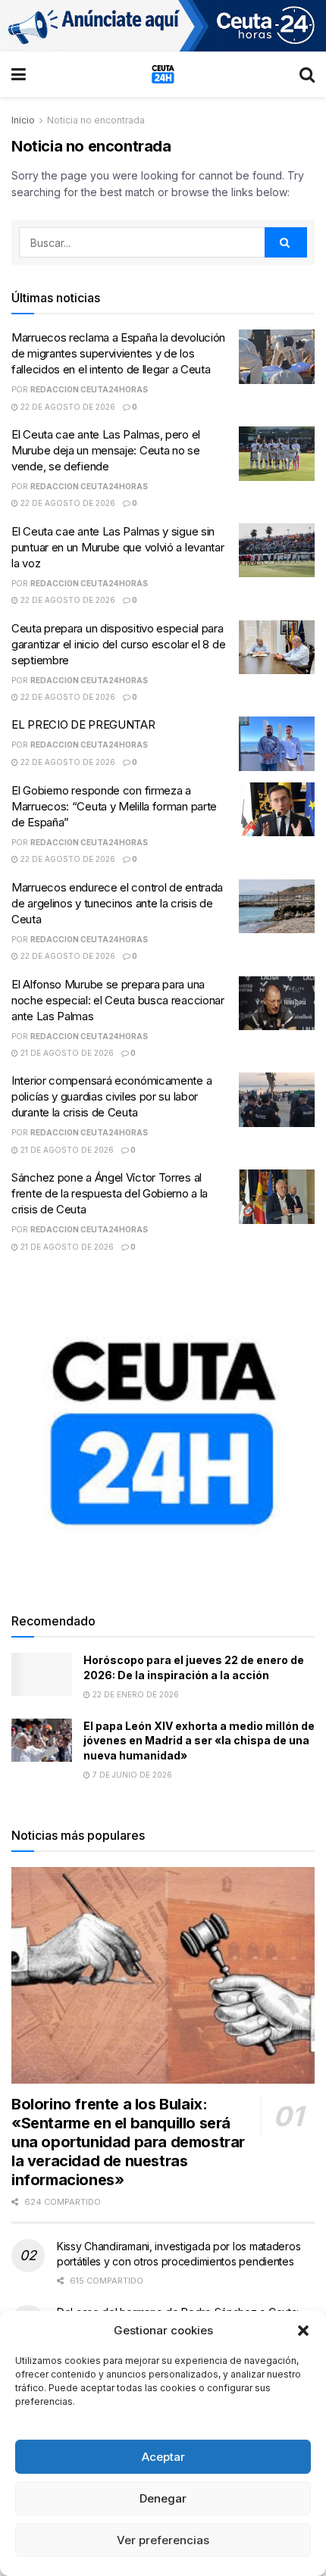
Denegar (163, 2498)
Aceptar (163, 2457)
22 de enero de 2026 (135, 1694)
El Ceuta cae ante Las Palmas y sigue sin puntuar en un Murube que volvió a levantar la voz (118, 547)
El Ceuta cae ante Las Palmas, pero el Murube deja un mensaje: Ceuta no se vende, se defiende (106, 450)
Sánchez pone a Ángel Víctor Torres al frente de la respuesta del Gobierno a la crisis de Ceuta (110, 1193)
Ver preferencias (163, 2540)
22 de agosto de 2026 (67, 407)
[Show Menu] (19, 74)
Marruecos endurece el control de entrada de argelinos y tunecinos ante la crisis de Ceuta (117, 903)
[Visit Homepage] (163, 74)
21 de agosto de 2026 (66, 1053)
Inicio (23, 120)
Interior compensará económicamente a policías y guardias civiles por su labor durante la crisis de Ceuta (111, 1096)
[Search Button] (307, 74)
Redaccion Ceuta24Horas (89, 389)
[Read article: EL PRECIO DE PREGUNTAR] (277, 744)
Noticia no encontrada (96, 120)
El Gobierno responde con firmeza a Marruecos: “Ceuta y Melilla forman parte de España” (114, 806)
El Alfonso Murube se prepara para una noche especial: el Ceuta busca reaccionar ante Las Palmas (118, 1000)
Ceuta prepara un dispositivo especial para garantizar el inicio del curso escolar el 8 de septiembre (118, 644)
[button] (303, 2331)
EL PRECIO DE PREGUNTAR (83, 724)
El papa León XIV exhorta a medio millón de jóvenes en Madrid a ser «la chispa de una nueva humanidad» (199, 1741)
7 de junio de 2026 (131, 1775)
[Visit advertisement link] (163, 26)
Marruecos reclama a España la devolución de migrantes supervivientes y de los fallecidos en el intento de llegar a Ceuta (118, 353)
